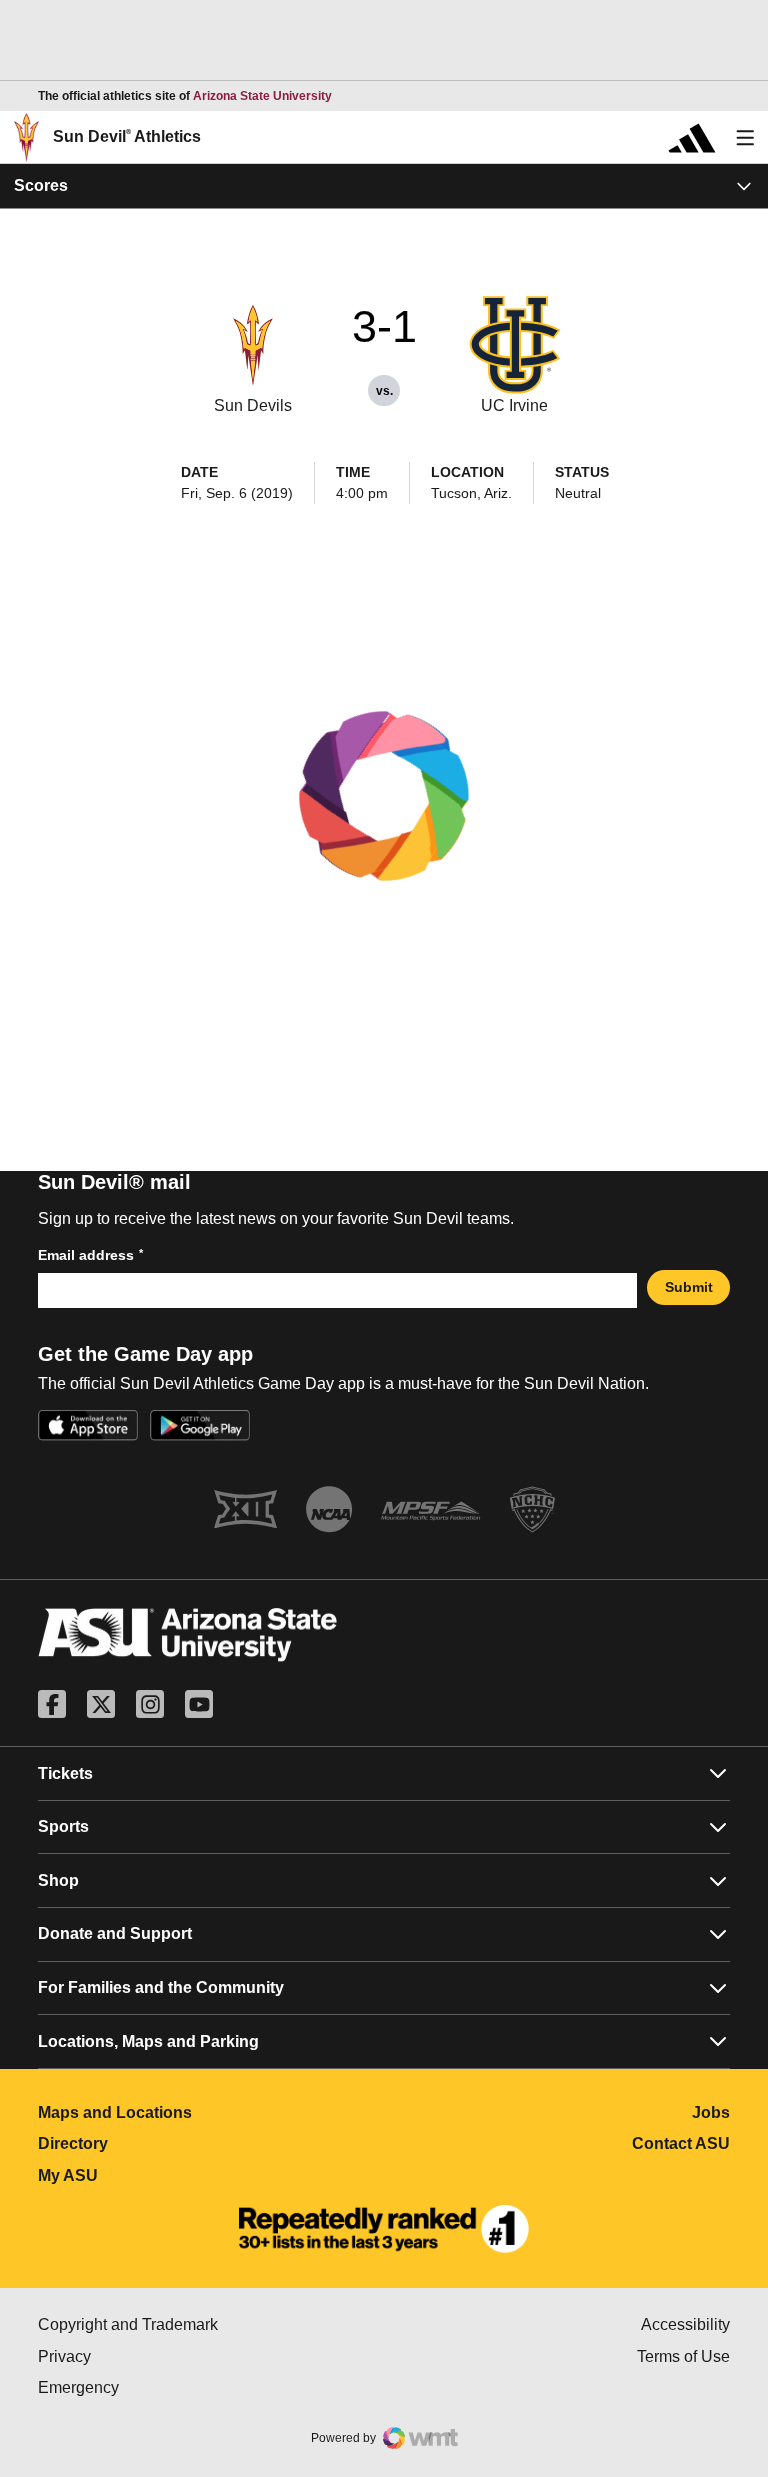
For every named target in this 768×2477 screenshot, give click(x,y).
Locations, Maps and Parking (148, 2041)
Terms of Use (683, 2356)
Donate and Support (115, 1933)
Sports (63, 1826)
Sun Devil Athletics (127, 136)
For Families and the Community (161, 1987)
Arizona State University (262, 96)
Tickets (65, 1773)
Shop (58, 1880)
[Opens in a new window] (384, 2229)
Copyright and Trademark (211, 2324)
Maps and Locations (203, 2112)
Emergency (163, 2387)
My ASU (156, 2175)
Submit (689, 1287)
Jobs (711, 2112)
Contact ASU (681, 2143)
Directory (161, 2143)
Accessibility (685, 2324)
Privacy (149, 2356)
